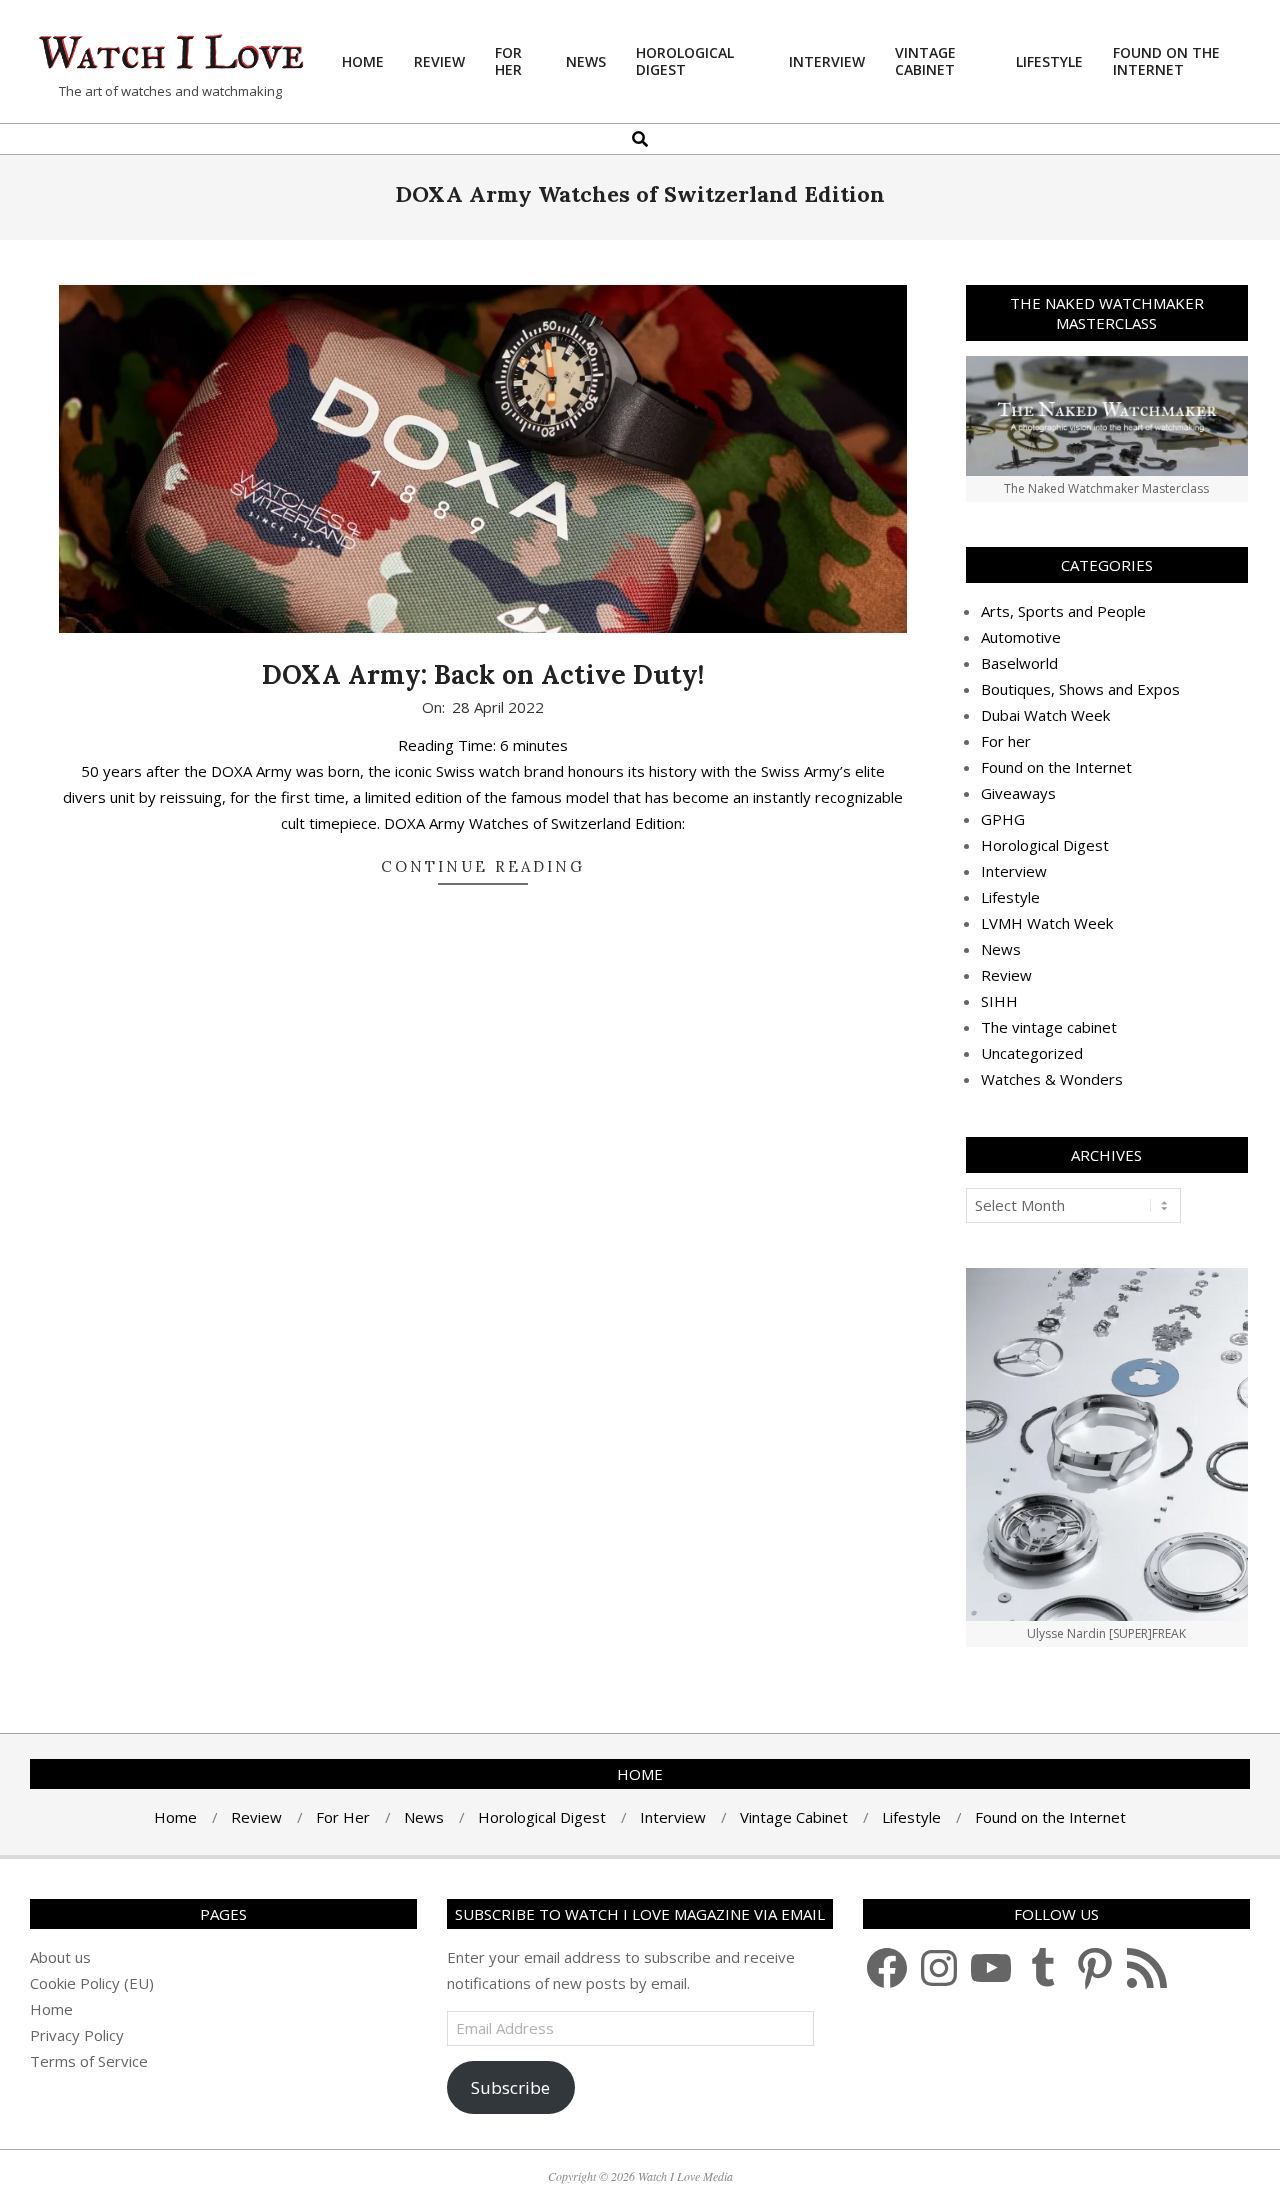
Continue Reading (483, 866)
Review (1006, 975)
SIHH (999, 1001)
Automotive (1021, 637)
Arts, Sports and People (1063, 611)
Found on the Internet (1056, 767)
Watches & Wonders (1052, 1079)
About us (60, 1957)
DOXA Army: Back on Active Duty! (483, 674)
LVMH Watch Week (1047, 923)
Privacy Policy (77, 2035)
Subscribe (510, 2087)
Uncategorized (1032, 1053)
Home (51, 2009)
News (1001, 949)
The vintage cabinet (1049, 1027)
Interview (1014, 871)
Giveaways (1018, 793)
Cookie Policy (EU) (92, 1983)
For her (1006, 741)
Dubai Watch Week (1045, 715)
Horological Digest (1045, 845)
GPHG (1003, 819)
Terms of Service (89, 2061)
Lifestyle (1010, 897)
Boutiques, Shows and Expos (1080, 689)
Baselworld (1019, 663)
